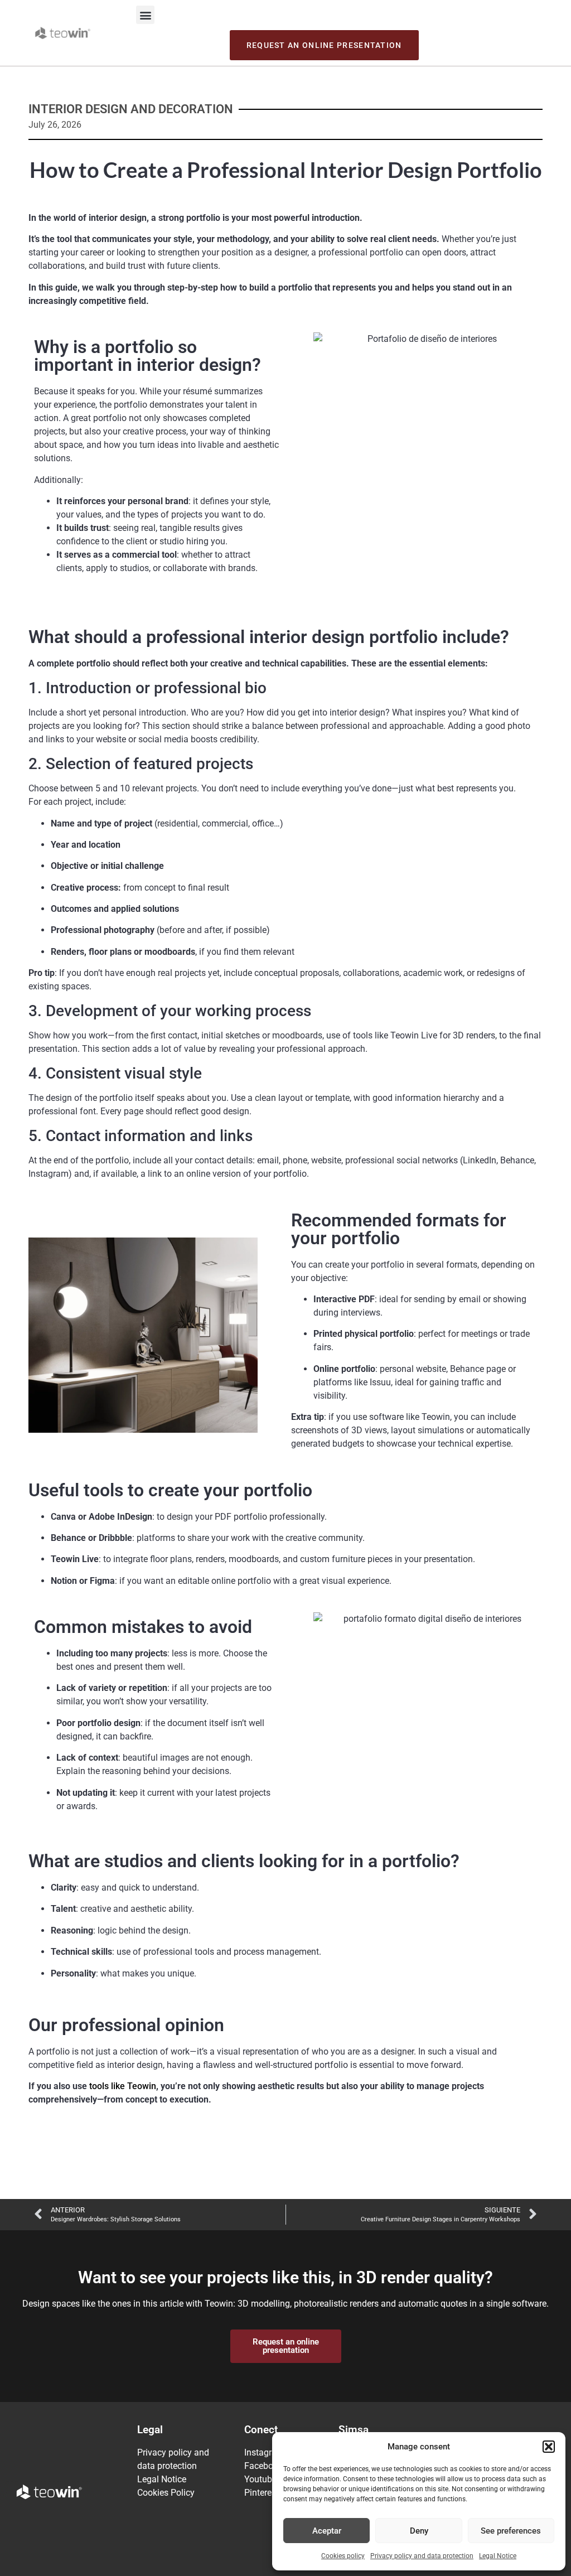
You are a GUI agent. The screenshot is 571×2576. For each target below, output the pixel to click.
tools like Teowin (122, 2086)
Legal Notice (498, 2556)
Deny (419, 2531)
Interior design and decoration (131, 109)
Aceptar (327, 2531)
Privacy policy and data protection (422, 2556)
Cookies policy (343, 2556)
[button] (549, 2447)
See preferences (511, 2531)
